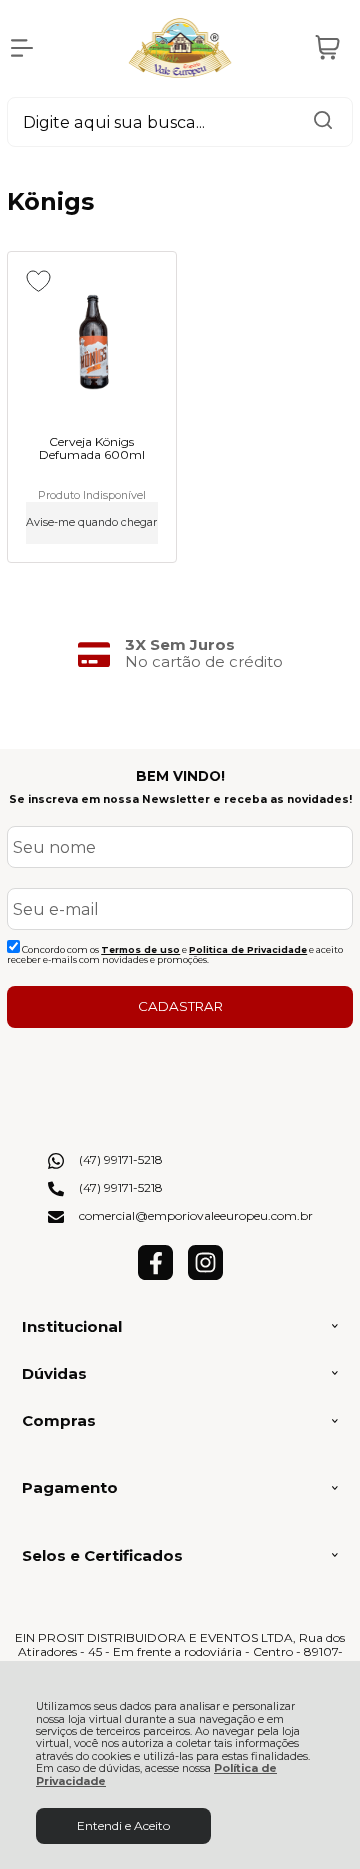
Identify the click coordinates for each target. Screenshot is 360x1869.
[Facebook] (155, 1275)
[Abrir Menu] (22, 48)
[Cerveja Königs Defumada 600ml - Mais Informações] (91, 345)
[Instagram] (205, 1275)
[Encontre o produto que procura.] (323, 122)
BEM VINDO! (180, 776)
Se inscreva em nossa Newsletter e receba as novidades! (180, 799)
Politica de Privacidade (248, 949)
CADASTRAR (180, 1006)
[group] (180, 653)
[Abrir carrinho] (328, 48)
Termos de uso (140, 949)
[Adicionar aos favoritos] (38, 281)
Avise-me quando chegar (91, 522)
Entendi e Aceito (123, 1825)
